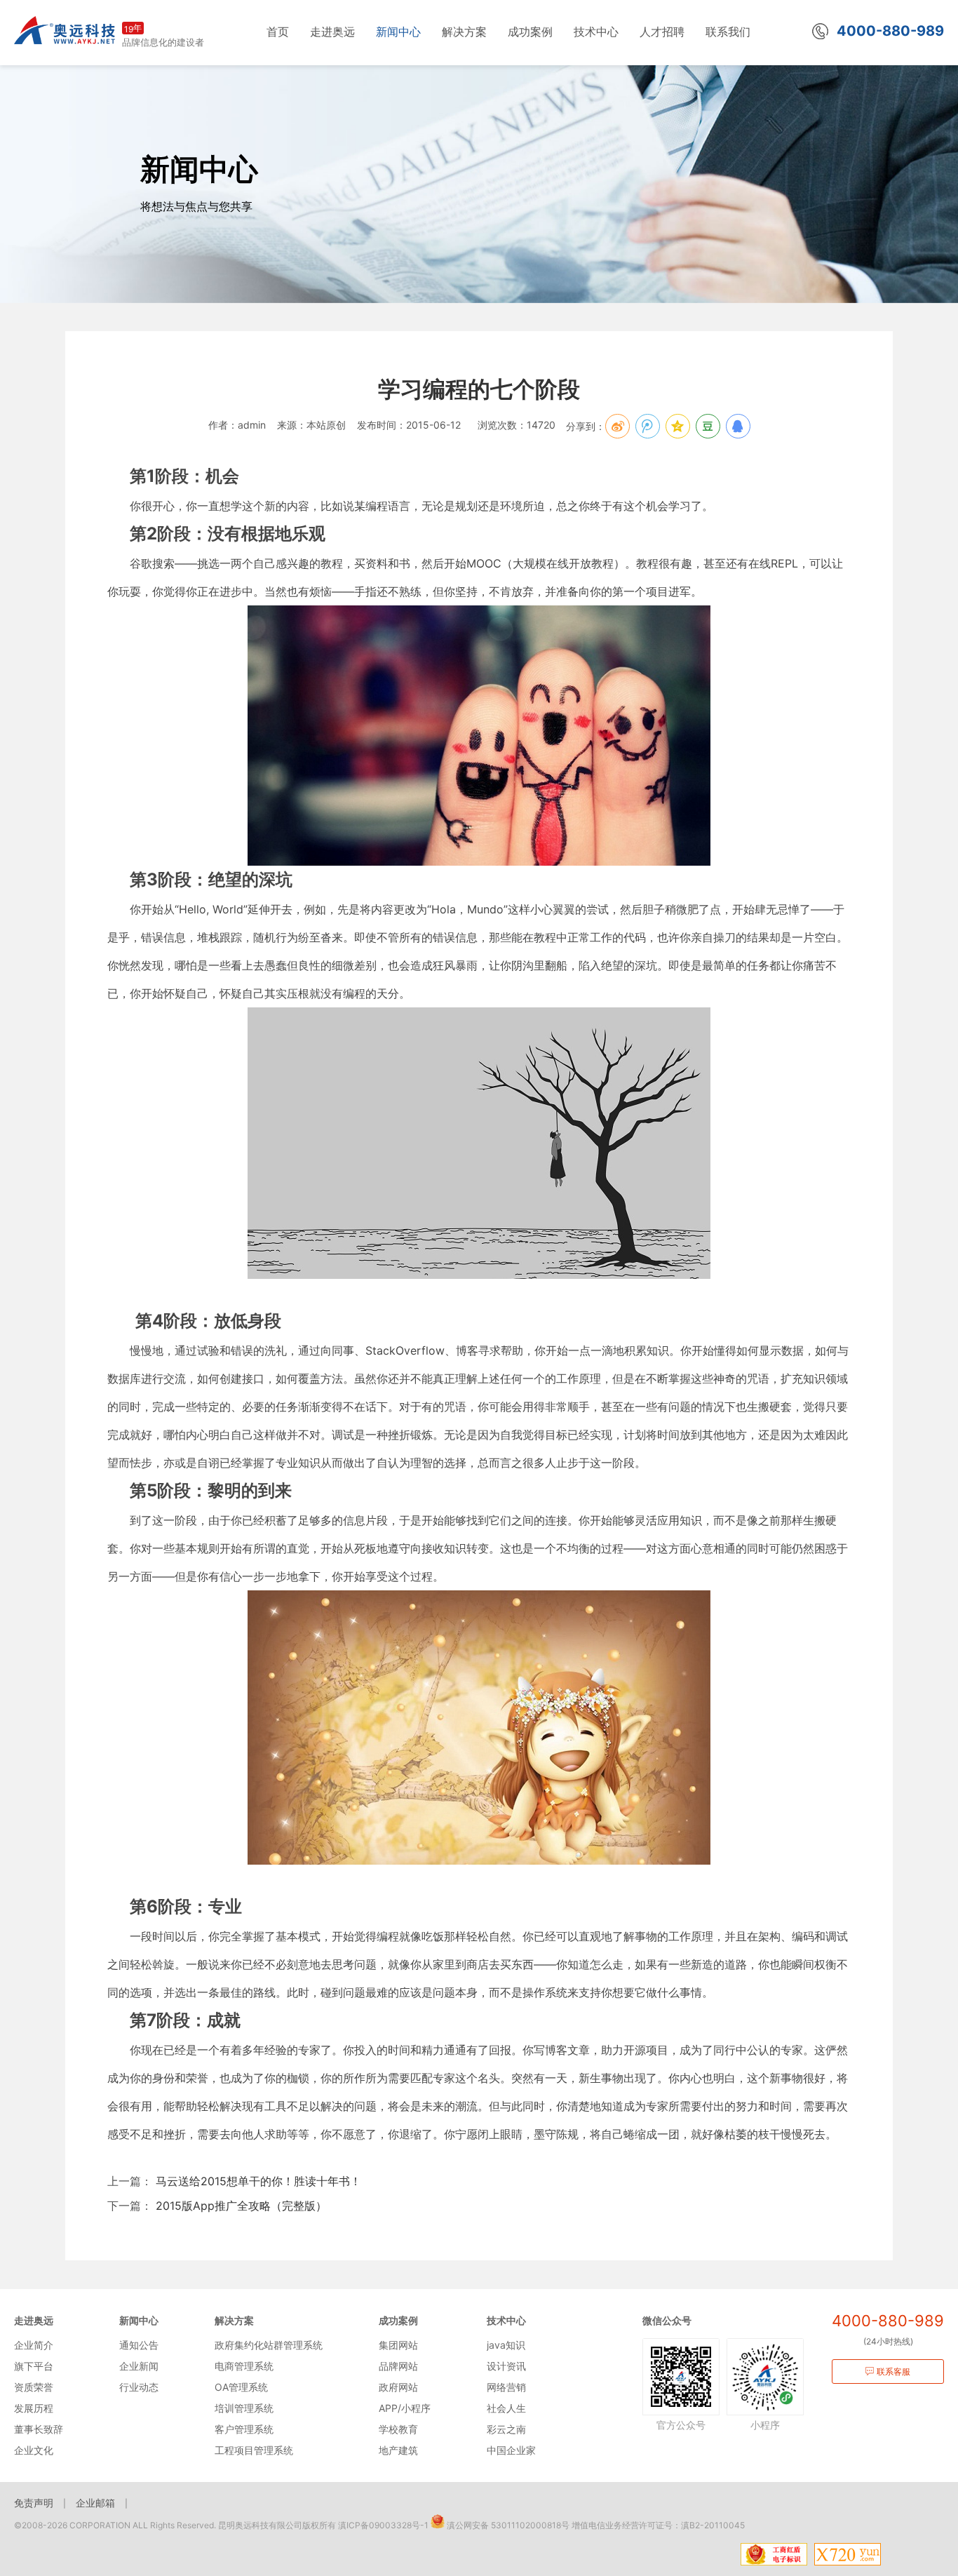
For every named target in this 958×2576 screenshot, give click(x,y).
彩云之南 (506, 2429)
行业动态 (139, 2387)
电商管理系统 (244, 2366)
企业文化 (34, 2450)
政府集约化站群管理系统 (269, 2345)
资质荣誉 (34, 2387)
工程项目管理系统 (254, 2450)
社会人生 (506, 2408)
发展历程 (34, 2408)
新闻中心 (139, 2320)
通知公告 (139, 2345)
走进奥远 (34, 2320)
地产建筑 (398, 2450)
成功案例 (398, 2320)
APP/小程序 (405, 2408)
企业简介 (34, 2345)
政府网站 (398, 2387)
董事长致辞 (39, 2429)
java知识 (506, 2345)
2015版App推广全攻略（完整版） (239, 2206)
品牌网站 (398, 2366)
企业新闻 (139, 2366)
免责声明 (34, 2503)
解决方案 (234, 2320)
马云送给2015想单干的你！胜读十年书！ (257, 2181)
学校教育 (398, 2429)
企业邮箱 (95, 2503)
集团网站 (398, 2345)
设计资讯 (506, 2366)
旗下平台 (34, 2366)
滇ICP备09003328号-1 (383, 2525)
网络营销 (506, 2387)
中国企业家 (511, 2450)
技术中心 (506, 2320)
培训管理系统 (244, 2408)
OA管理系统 (241, 2387)
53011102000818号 (530, 2525)
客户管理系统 (244, 2429)
